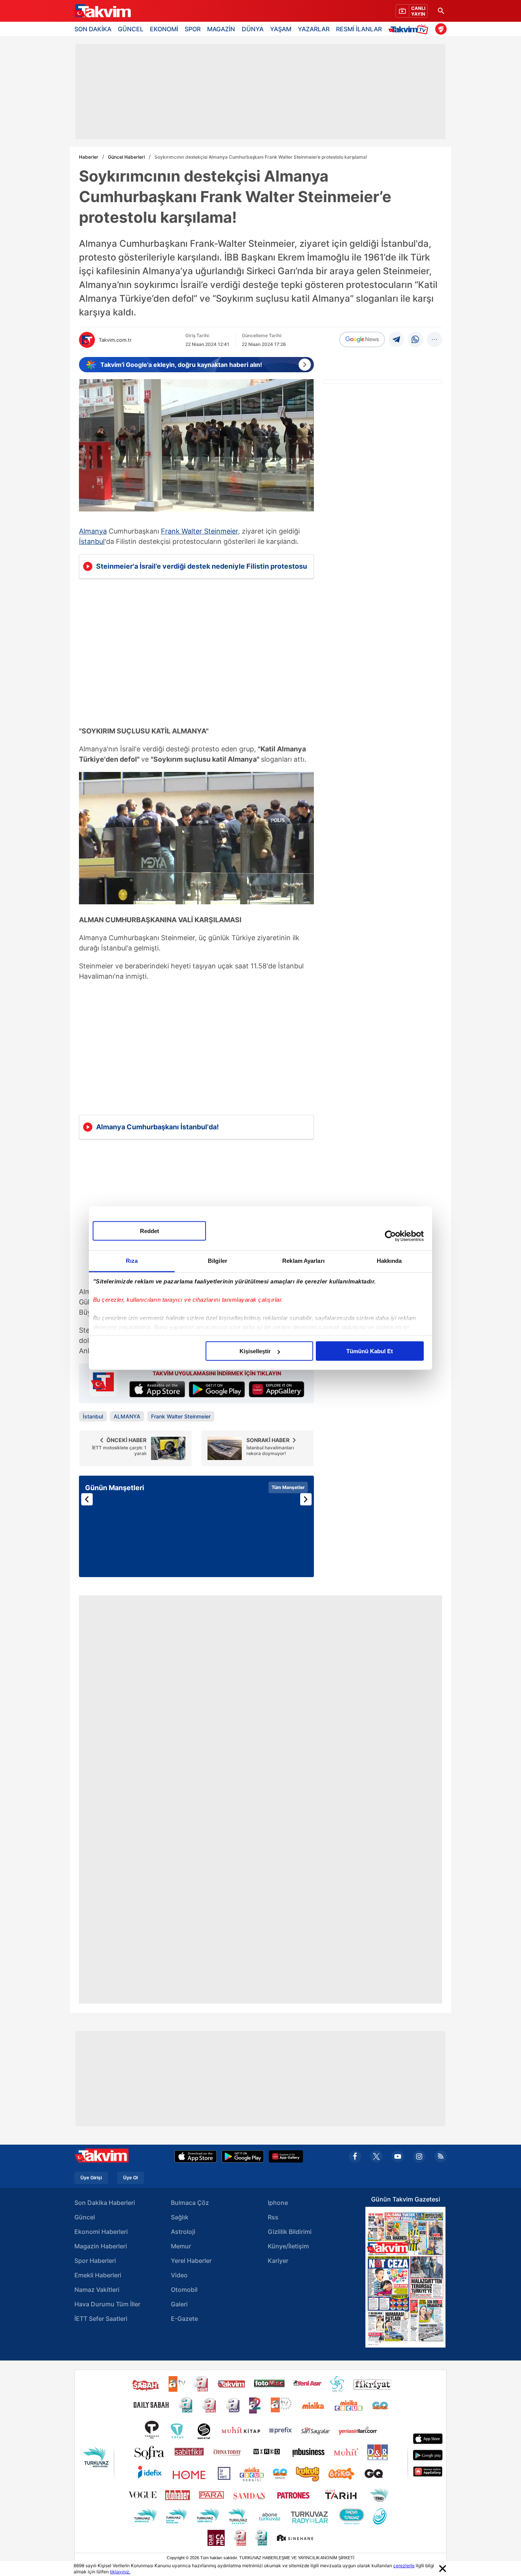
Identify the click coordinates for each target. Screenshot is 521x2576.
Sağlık (180, 2217)
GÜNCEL (131, 29)
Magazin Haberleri (101, 2246)
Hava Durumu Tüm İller (107, 2304)
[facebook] (355, 2156)
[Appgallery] (286, 2156)
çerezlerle (404, 2566)
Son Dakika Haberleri (105, 2203)
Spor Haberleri (95, 2261)
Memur (181, 2246)
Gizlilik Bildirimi (290, 2232)
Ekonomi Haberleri (101, 2232)
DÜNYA (253, 29)
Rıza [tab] (132, 1261)
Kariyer (278, 2261)
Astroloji (183, 2232)
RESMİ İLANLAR (359, 29)
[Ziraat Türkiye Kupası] (441, 29)
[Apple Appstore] (196, 2156)
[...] (434, 339)
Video (179, 2275)
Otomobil (184, 2290)
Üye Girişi (91, 2178)
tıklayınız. (120, 2572)
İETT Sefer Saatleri (101, 2319)
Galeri (179, 2304)
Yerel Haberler (191, 2261)
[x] (376, 2156)
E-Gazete (184, 2319)
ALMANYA (127, 1416)
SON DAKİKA (93, 29)
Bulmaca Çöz (190, 2203)
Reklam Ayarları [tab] (303, 1261)
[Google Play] (243, 2156)
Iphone (278, 2203)
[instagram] (419, 2156)
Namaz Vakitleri (97, 2290)
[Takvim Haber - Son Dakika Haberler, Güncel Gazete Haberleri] (102, 11)
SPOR (193, 29)
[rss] (441, 2156)
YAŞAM (281, 29)
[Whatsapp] (415, 339)
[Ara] (441, 11)
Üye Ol (130, 2178)
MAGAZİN (221, 29)
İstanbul (92, 541)
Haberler (89, 157)
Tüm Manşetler (288, 1487)
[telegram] (396, 339)
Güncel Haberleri (126, 157)
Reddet (150, 1231)
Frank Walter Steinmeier (199, 531)
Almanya (93, 531)
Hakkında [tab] (389, 1261)
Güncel (85, 2217)
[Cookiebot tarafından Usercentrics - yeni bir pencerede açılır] (390, 1236)
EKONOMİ (164, 29)
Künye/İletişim (288, 2246)
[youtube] (398, 2156)
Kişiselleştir (255, 1351)
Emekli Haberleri (98, 2275)
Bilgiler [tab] (218, 1261)
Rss (273, 2217)
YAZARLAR (314, 29)
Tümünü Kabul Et (370, 1351)
